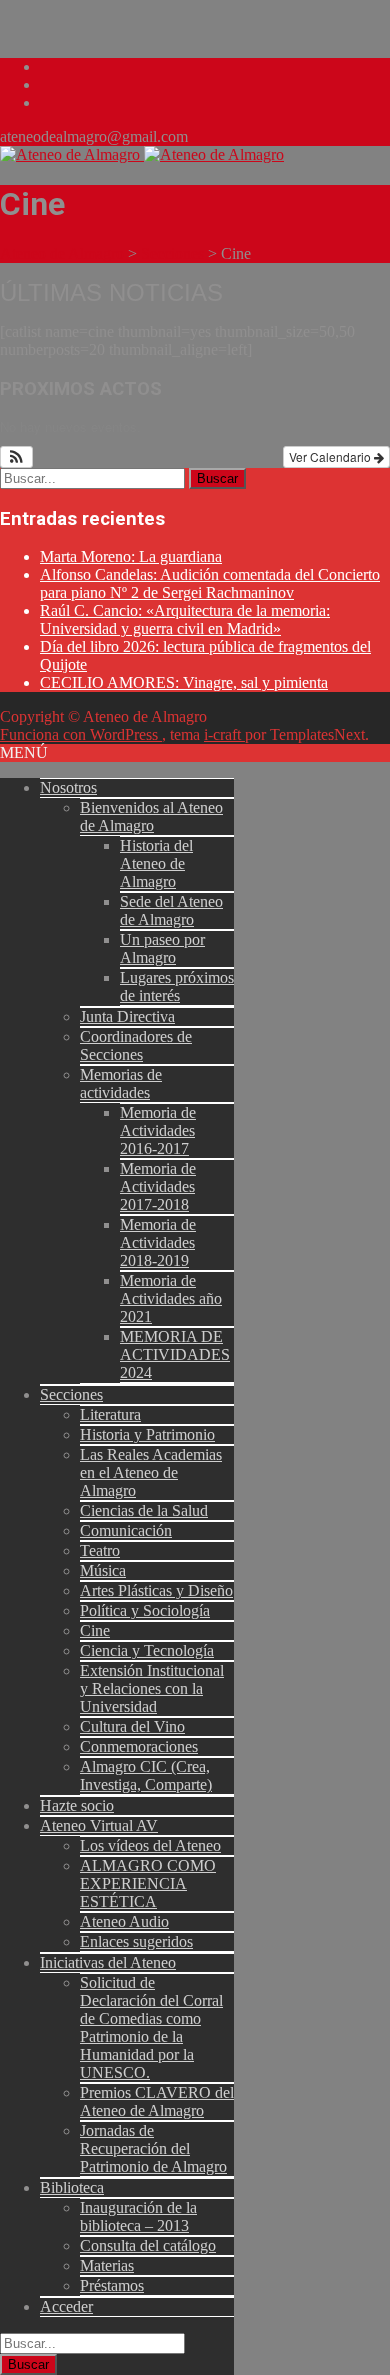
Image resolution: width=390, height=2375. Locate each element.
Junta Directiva (127, 1016)
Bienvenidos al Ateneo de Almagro (151, 816)
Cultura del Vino (132, 1726)
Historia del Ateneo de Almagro (156, 863)
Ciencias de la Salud (144, 1510)
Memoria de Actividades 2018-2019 (158, 1242)
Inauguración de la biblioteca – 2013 (138, 2216)
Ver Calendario (331, 456)
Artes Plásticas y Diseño (156, 1590)
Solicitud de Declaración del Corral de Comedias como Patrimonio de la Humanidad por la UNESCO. (151, 2027)
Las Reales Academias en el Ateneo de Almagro (151, 1472)
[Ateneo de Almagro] (142, 154)
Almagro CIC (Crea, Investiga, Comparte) (146, 1775)
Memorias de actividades (121, 1083)
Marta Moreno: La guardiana (131, 556)
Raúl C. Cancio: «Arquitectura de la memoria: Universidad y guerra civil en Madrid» (185, 619)
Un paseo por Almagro (162, 948)
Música (103, 1570)
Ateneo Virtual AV (99, 1825)
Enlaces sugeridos (136, 1941)
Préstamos (112, 2285)
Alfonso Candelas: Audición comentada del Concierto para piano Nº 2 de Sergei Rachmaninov (210, 583)
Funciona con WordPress (81, 734)
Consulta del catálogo (148, 2245)
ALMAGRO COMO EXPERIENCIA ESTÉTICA (148, 1883)
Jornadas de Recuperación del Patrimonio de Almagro (153, 2148)
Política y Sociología (145, 1610)
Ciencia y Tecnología (147, 1650)
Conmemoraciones (139, 1746)
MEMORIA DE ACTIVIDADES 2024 (175, 1354)
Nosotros (68, 787)
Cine (95, 1630)
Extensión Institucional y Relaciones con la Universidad (152, 1688)
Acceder (66, 2306)
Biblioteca (72, 2187)
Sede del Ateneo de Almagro (171, 910)
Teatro (100, 1550)
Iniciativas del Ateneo (108, 1962)
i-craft (224, 734)
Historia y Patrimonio (147, 1434)
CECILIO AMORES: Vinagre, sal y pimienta (184, 682)
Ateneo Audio (124, 1921)
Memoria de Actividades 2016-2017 (158, 1130)
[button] (16, 457)
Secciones (71, 1394)
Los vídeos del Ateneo (150, 1845)
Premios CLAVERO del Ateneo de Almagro (157, 2101)
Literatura (110, 1414)
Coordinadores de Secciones (136, 1045)
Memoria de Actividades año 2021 (171, 1298)
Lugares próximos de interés (177, 986)
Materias (107, 2265)
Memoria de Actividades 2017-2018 (158, 1186)
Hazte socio (77, 1805)
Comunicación (126, 1530)
